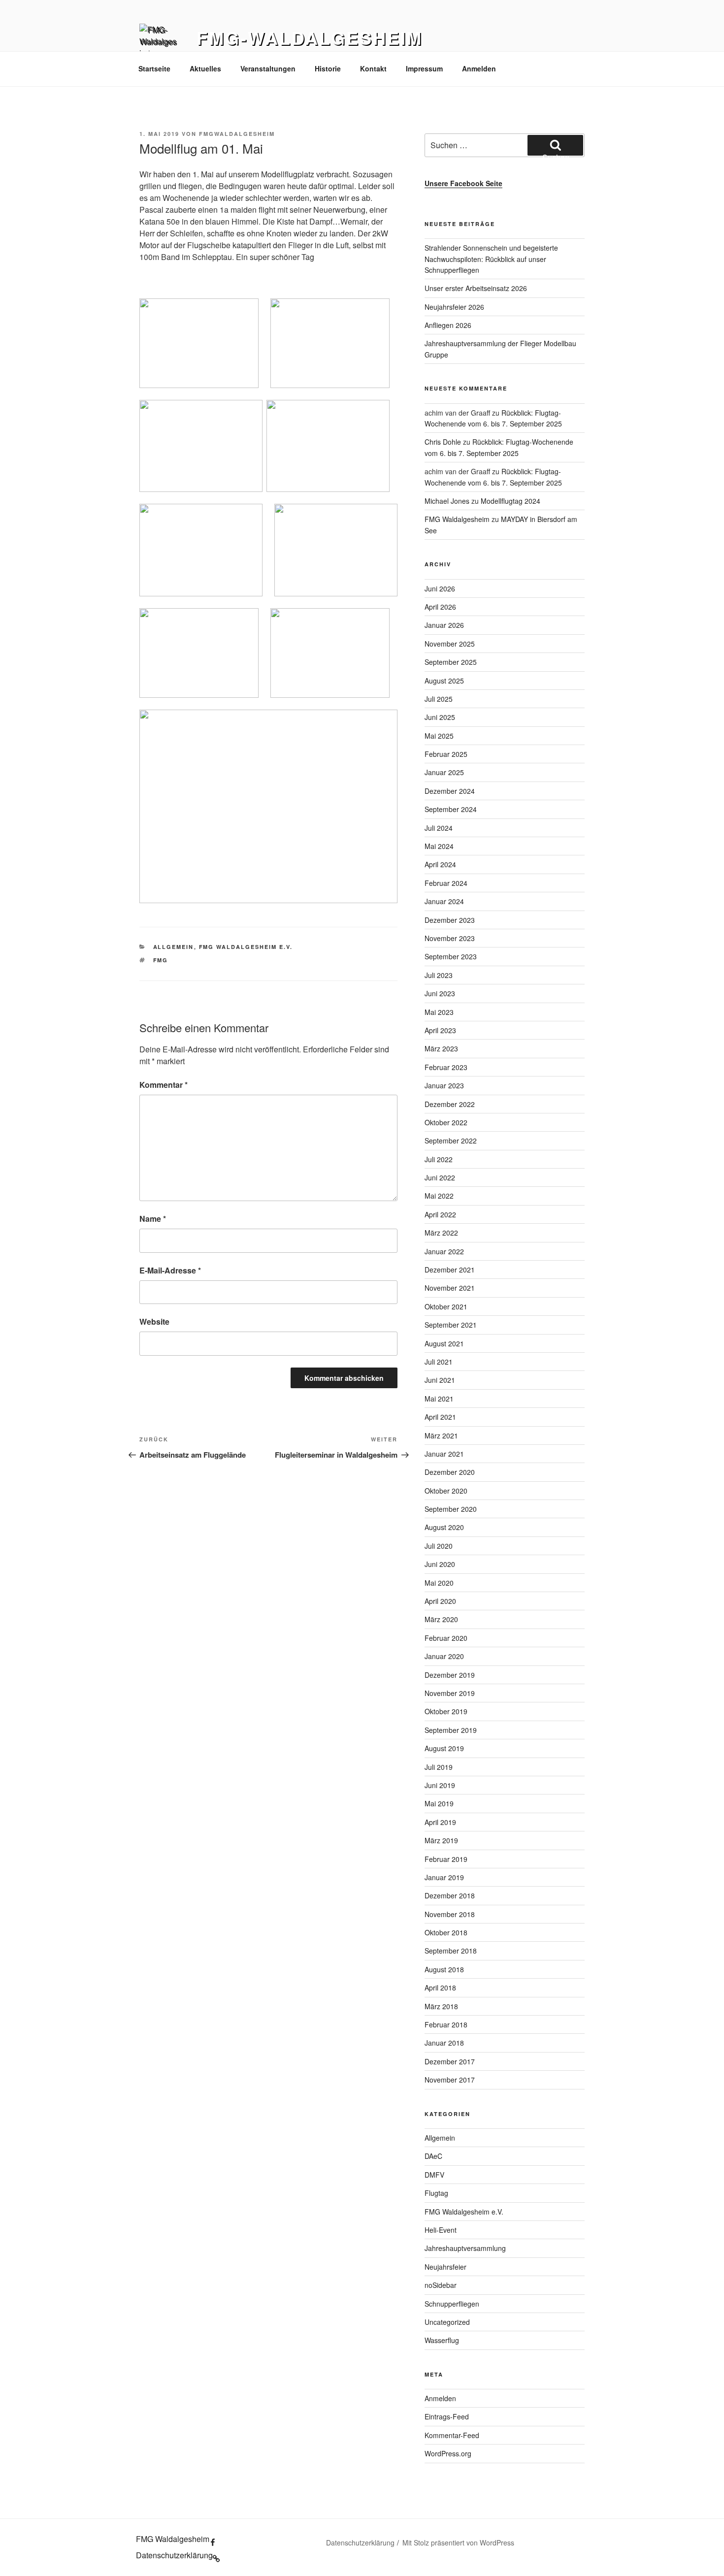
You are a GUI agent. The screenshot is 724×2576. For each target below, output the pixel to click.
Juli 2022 (439, 1159)
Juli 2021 (439, 1362)
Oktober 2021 (446, 1306)
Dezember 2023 (450, 920)
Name (153, 1219)
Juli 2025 (439, 699)
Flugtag (436, 2193)
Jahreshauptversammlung (465, 2248)
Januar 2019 (444, 1877)
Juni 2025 (440, 717)
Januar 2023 (444, 1085)
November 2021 (450, 1288)
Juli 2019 (439, 1767)
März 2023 (441, 1048)
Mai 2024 (439, 846)
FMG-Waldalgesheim (310, 37)
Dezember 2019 (450, 1675)
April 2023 (440, 1030)
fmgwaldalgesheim (237, 134)
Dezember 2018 (450, 1895)
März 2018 (441, 2006)
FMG (161, 960)
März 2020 (441, 1619)
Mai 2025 (439, 736)
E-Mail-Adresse (170, 1270)
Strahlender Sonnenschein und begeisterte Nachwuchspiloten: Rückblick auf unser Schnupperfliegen (491, 259)
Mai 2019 (439, 1803)
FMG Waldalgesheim (457, 519)
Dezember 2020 (450, 1472)
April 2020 (440, 1601)
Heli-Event (441, 2230)
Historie (328, 68)
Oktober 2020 (446, 1491)
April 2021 (440, 1417)
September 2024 (451, 809)
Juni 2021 (440, 1380)
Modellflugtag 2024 (510, 501)
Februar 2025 (446, 754)
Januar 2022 (444, 1251)
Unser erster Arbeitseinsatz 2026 (476, 288)
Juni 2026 (440, 588)
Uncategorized (447, 2322)
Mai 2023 (439, 1012)
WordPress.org (448, 2453)
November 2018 (450, 1914)
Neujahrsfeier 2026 (454, 307)
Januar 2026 (444, 625)
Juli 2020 (439, 1546)
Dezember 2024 (450, 791)
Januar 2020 (444, 1656)
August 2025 (444, 681)
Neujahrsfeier (445, 2267)
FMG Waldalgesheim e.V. (246, 947)
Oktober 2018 (446, 1932)
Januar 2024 (444, 901)
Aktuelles (205, 68)
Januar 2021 (444, 1454)
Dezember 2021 (450, 1270)
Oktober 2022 (446, 1122)
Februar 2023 (446, 1067)
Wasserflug (442, 2340)
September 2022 (451, 1141)
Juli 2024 (439, 828)
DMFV (434, 2175)
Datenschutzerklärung (360, 2543)
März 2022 (441, 1233)
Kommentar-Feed (452, 2435)
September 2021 (451, 1325)
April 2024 (440, 864)
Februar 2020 (446, 1638)
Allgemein (174, 947)
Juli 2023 (439, 975)
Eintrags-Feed (447, 2416)
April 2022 (440, 1214)
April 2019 (440, 1822)
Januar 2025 (444, 772)
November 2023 (450, 938)
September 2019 (451, 1730)
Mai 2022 (439, 1196)
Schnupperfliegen (452, 2304)
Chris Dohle (443, 442)
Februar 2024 (446, 883)
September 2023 (451, 956)
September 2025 (451, 662)
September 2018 (451, 1951)
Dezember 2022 (450, 1104)
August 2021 (444, 1343)
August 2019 (444, 1748)
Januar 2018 (444, 2043)
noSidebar (441, 2285)
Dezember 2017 (450, 2061)
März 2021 (441, 1435)
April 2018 (440, 1988)
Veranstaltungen (268, 68)
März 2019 (441, 1840)
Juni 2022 (440, 1177)
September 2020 (451, 1509)
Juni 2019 (440, 1785)
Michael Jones (447, 501)
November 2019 (450, 1693)
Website (154, 1321)
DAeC (433, 2156)
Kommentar (164, 1085)
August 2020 (444, 1527)
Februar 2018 (446, 2024)
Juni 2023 (440, 993)
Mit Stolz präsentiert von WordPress (458, 2543)
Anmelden (479, 68)
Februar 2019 (446, 1859)
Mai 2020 (439, 1583)
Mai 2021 (439, 1399)
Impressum (424, 68)
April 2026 (440, 607)
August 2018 (444, 1969)
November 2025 (450, 644)
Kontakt (373, 68)
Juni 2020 (440, 1564)
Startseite (154, 68)
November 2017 (450, 2080)
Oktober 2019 (446, 1711)
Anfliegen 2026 (448, 325)
